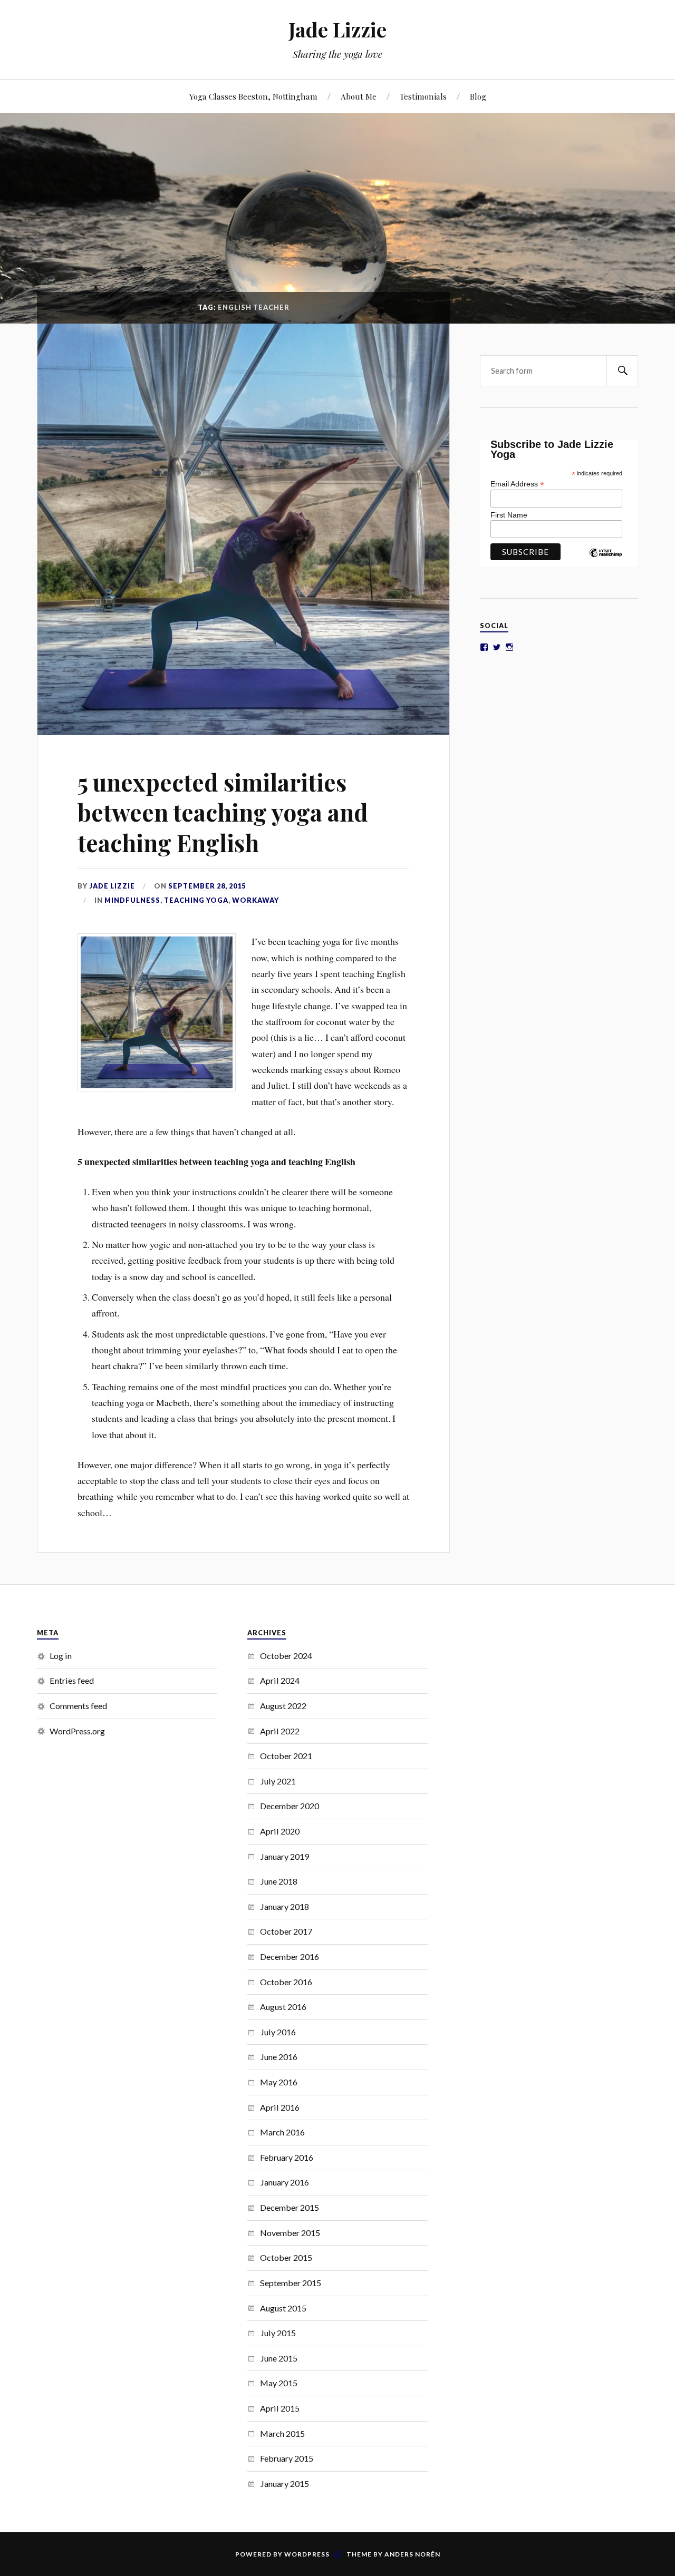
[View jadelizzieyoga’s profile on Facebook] (484, 647)
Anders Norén (412, 2554)
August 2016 (283, 2007)
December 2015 (290, 2207)
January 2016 (285, 2182)
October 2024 (286, 1656)
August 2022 (283, 1706)
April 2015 (280, 2408)
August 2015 (283, 2308)
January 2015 (285, 2484)
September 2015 (291, 2283)
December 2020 (290, 1806)
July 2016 (278, 2032)
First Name (509, 515)
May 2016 (279, 2082)
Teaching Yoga (196, 900)
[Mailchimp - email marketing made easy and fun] (605, 561)
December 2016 (290, 1957)
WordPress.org (77, 1731)
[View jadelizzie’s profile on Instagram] (509, 647)
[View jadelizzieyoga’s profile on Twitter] (497, 647)
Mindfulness (132, 900)
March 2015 (282, 2433)
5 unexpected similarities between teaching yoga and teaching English (223, 812)
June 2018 (279, 1881)
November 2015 (290, 2233)
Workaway (255, 900)
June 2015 (279, 2358)
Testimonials (423, 96)
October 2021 (286, 1756)
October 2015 (286, 2257)
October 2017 (286, 1931)
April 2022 (280, 1731)
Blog (478, 96)
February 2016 (287, 2157)
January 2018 (285, 1906)
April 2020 (280, 1831)
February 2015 (287, 2458)
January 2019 (285, 1856)
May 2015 (279, 2383)
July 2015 (278, 2333)
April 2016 (280, 2107)
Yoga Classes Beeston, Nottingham (253, 96)
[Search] (622, 371)
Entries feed (72, 1680)
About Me (359, 96)
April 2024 (280, 1680)
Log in (61, 1656)
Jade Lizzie (337, 29)
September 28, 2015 (207, 886)
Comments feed (78, 1706)
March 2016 (282, 2132)
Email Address (517, 484)
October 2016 (286, 1982)
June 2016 (279, 2057)
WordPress (307, 2554)
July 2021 (278, 1781)
